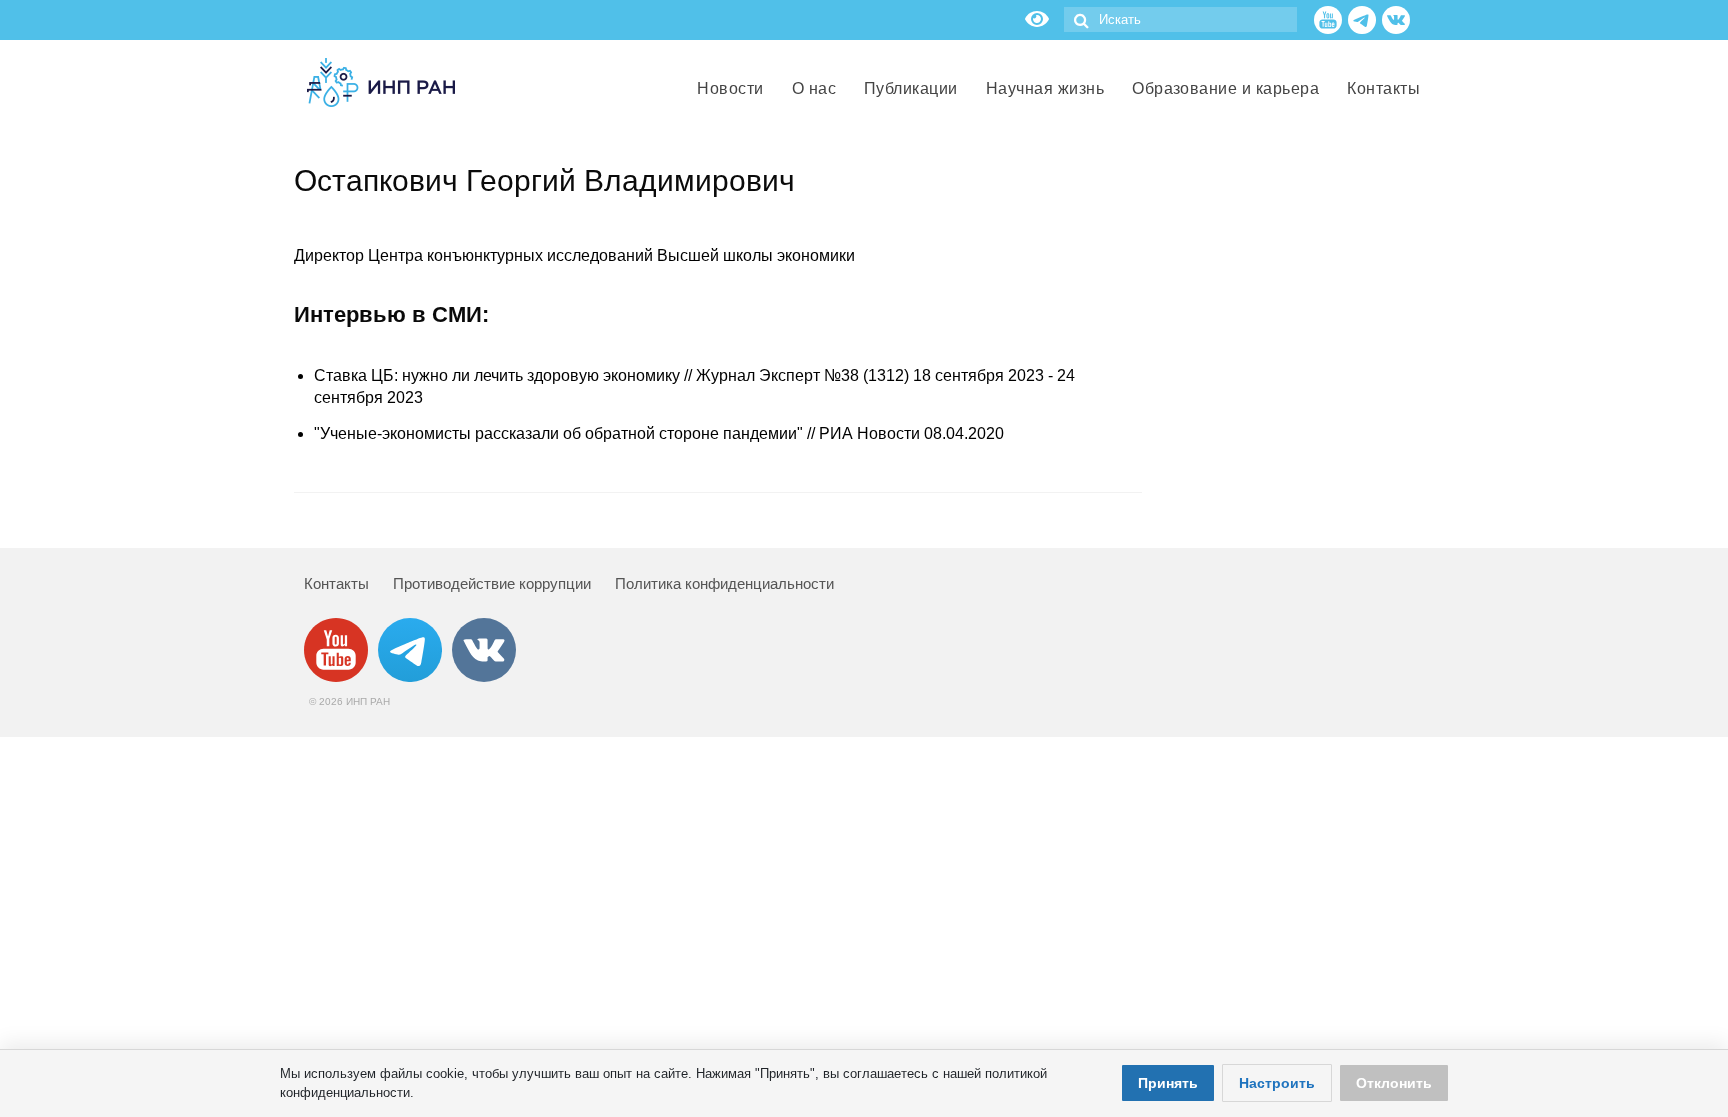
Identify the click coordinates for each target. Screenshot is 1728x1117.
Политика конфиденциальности (724, 583)
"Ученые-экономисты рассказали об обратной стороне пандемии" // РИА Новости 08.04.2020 (659, 433)
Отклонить (1394, 1083)
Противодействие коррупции (492, 583)
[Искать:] (1180, 19)
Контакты (336, 583)
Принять (1168, 1083)
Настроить (1277, 1083)
